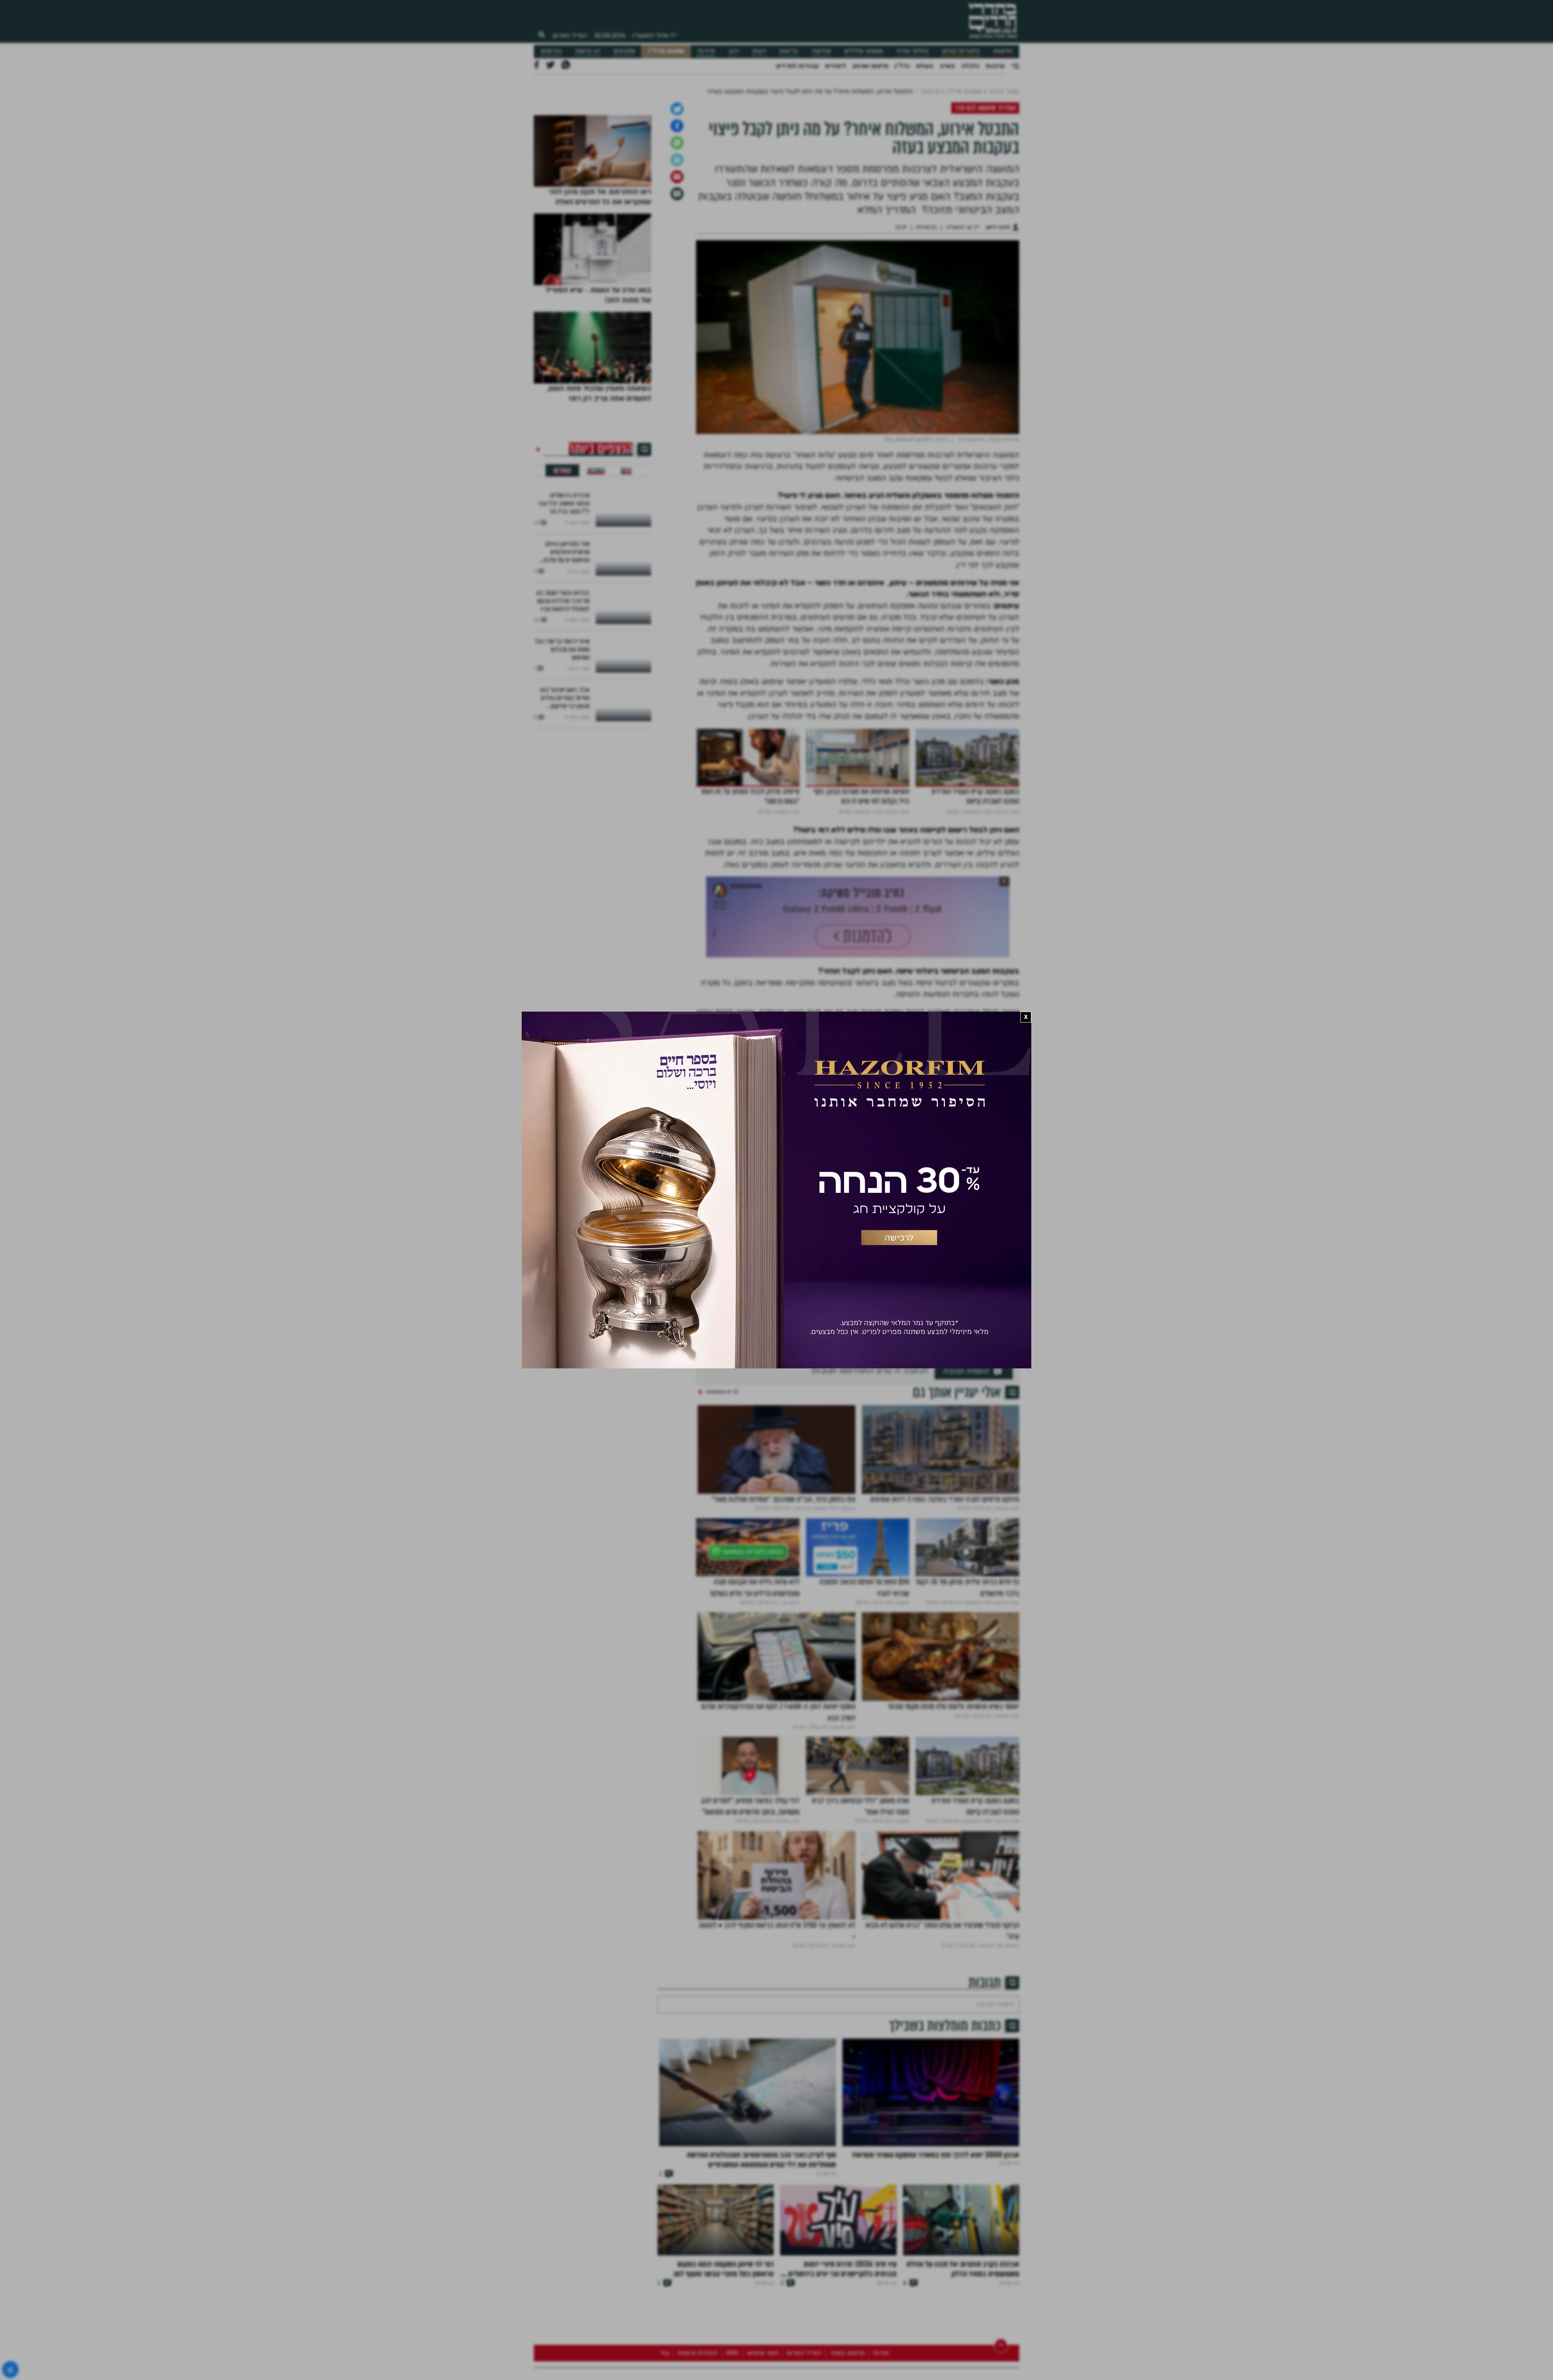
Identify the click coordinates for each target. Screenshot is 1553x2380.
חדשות (1003, 51)
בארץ (947, 66)
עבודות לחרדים (797, 66)
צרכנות (995, 66)
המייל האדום (570, 36)
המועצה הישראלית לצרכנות (886, 1365)
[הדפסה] (677, 245)
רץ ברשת (588, 51)
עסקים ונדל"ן (666, 51)
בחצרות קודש (961, 51)
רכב (734, 51)
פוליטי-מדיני (912, 51)
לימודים (836, 66)
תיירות (706, 51)
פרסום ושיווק (870, 66)
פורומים (551, 51)
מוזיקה (821, 51)
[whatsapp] (677, 228)
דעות (759, 51)
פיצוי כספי (946, 1365)
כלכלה (970, 66)
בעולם (925, 66)
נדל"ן (902, 66)
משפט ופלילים (863, 51)
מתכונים (624, 51)
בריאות (789, 51)
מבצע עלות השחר (994, 1365)
